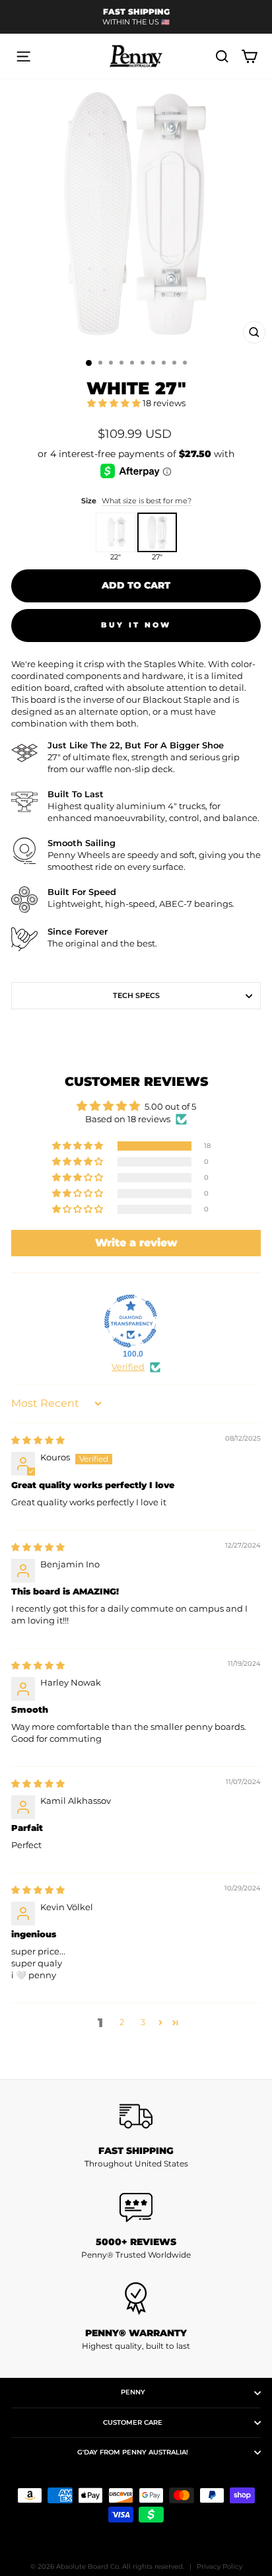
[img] (38, 1440)
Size (136, 501)
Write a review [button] (136, 1243)
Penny (133, 2392)
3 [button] (143, 2022)
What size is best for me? (147, 501)
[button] (115, 403)
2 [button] (122, 2022)
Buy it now (136, 625)
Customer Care (133, 2422)
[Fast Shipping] (136, 2116)
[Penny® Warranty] (136, 2299)
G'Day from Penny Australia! (133, 2452)
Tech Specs (136, 995)
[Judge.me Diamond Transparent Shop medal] (131, 1321)
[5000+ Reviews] (136, 2207)
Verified (128, 1367)
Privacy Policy (220, 2566)
